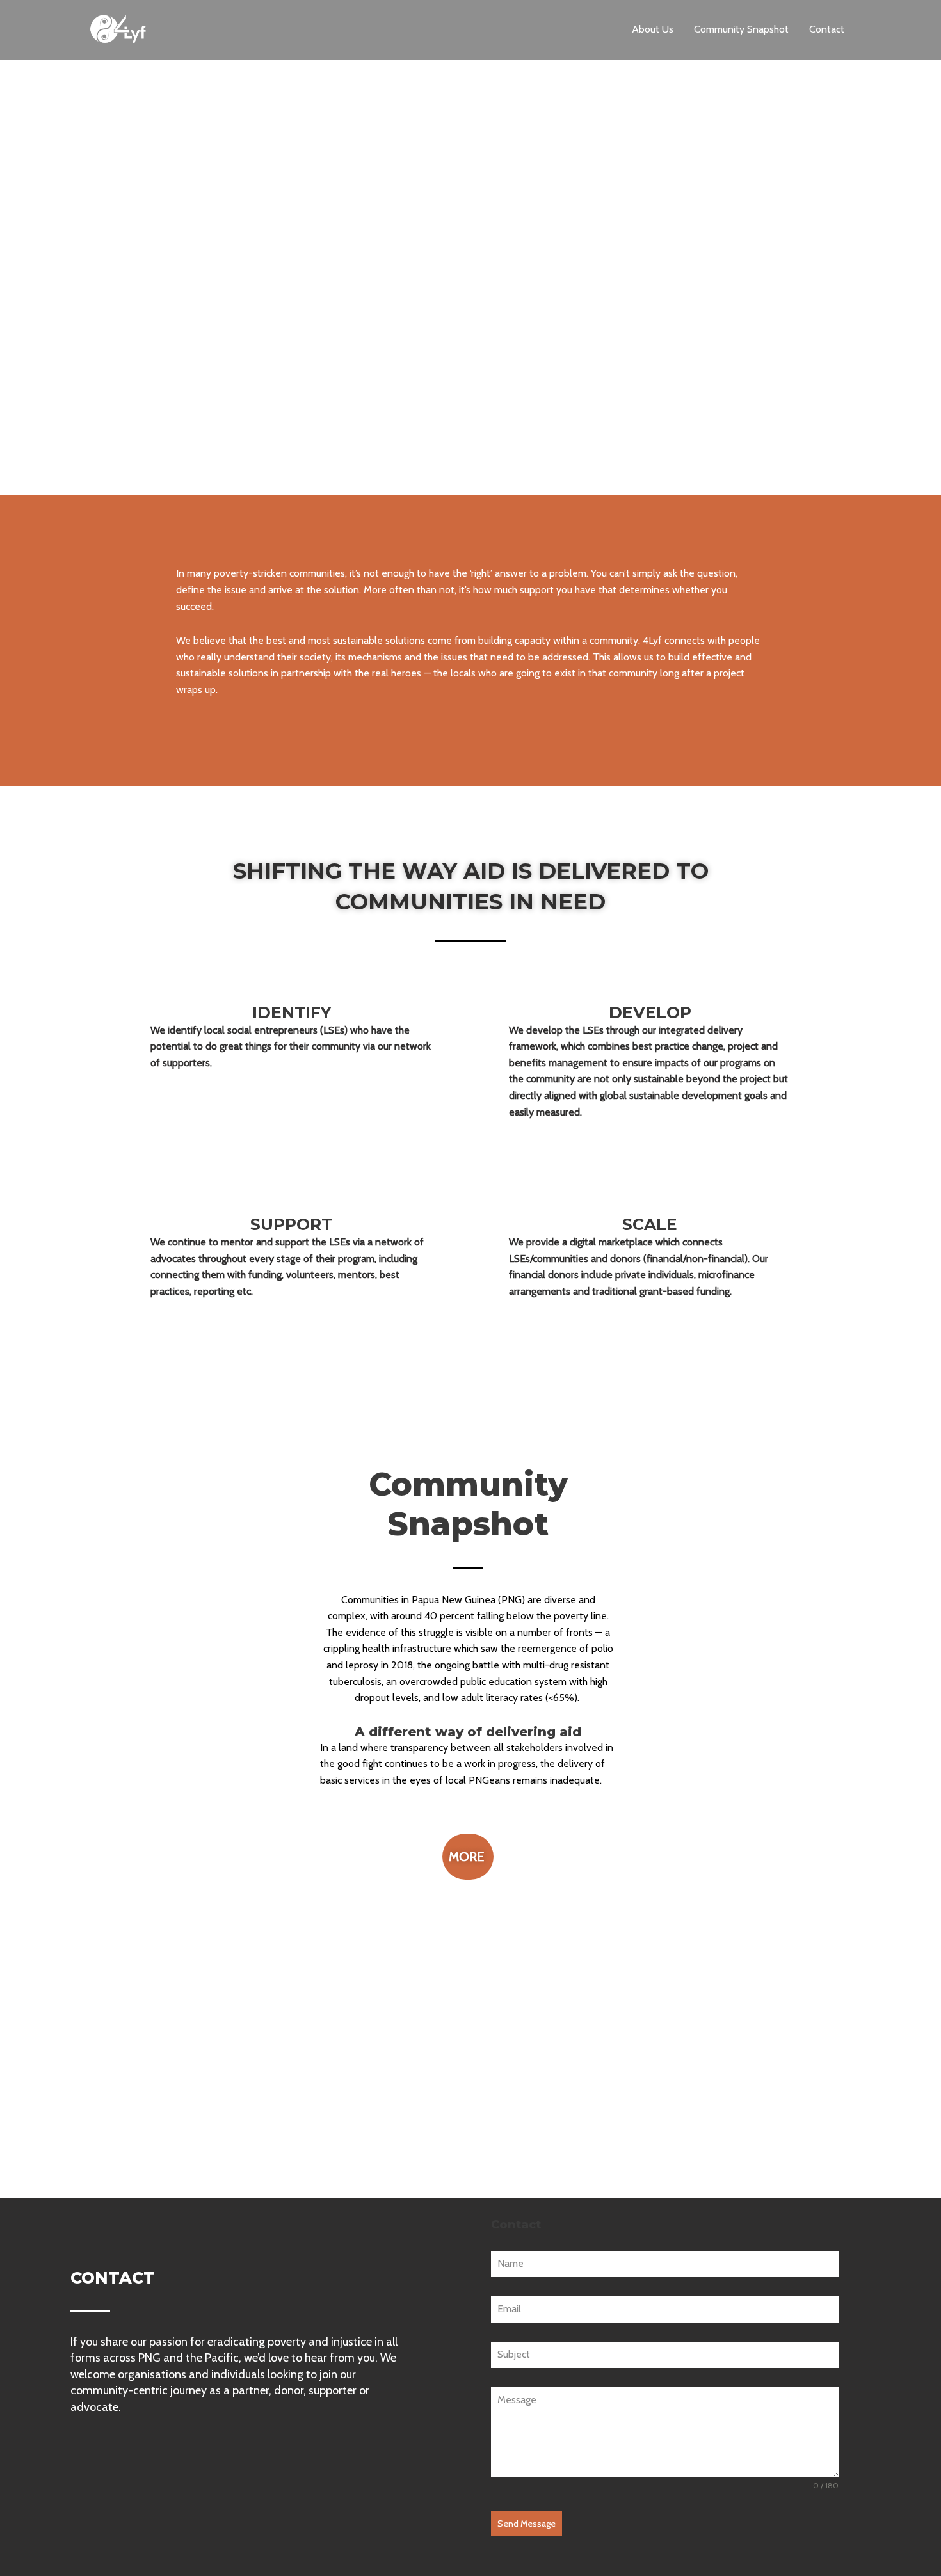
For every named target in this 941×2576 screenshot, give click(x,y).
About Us (653, 29)
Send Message (527, 2524)
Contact (827, 29)
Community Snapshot (741, 29)
